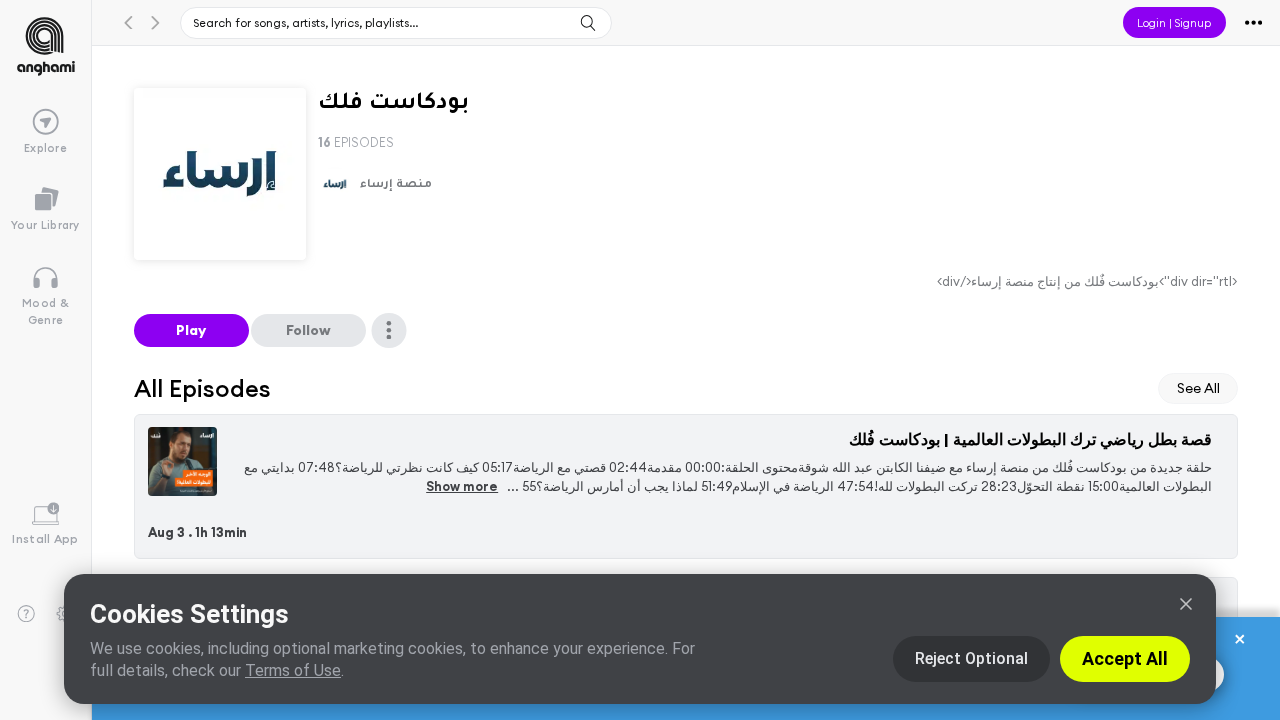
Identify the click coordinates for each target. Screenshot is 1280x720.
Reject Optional (971, 658)
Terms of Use (293, 670)
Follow (308, 330)
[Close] (1186, 604)
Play (191, 330)
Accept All (1125, 658)
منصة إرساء (396, 185)
